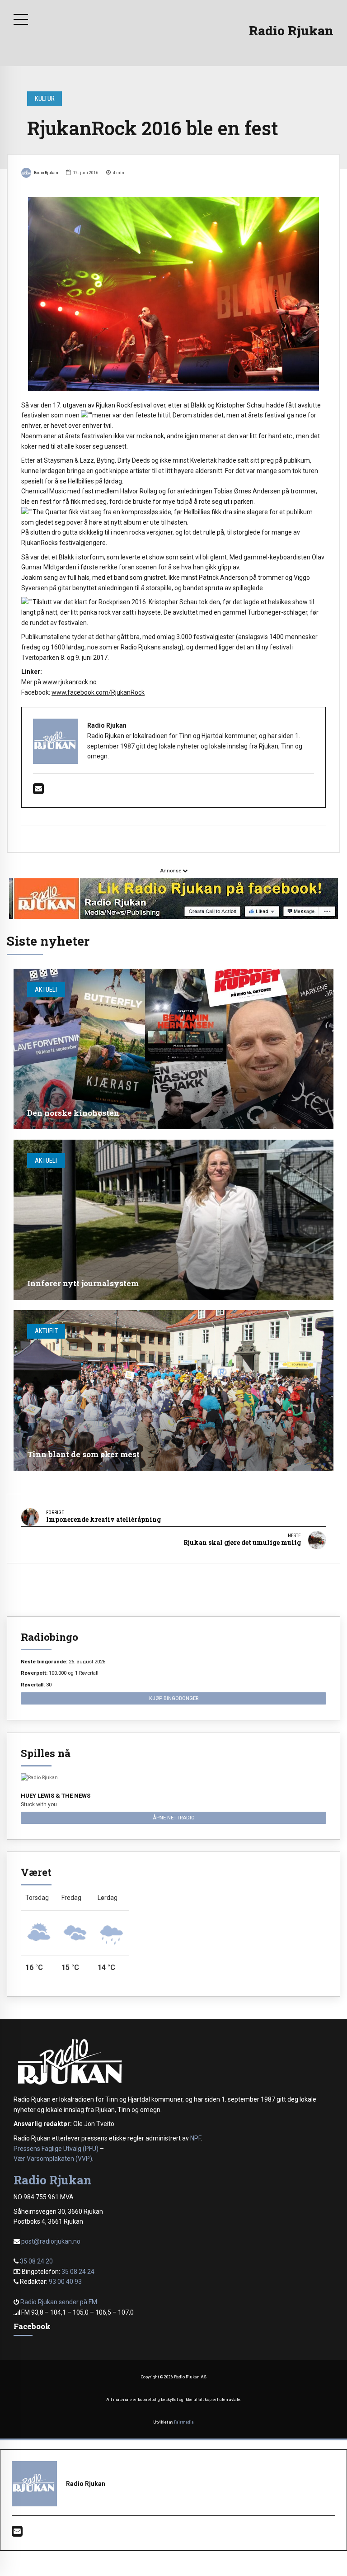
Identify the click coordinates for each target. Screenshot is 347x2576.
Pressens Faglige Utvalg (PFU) (56, 2149)
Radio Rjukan (291, 31)
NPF (195, 2138)
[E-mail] (38, 791)
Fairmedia (184, 2422)
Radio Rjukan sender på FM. (59, 2302)
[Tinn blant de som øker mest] (173, 1390)
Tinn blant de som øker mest (83, 1454)
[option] (173, 294)
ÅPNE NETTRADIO (174, 1818)
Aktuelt (46, 990)
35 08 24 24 (78, 2272)
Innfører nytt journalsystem (83, 1283)
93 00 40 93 (65, 2282)
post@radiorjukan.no (51, 2241)
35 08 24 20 (36, 2261)
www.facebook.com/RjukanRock (98, 692)
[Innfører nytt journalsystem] (173, 1220)
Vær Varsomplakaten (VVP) (53, 2159)
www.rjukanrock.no (70, 682)
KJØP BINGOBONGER (174, 1698)
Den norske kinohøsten (73, 1113)
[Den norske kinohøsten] (173, 1049)
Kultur (45, 99)
